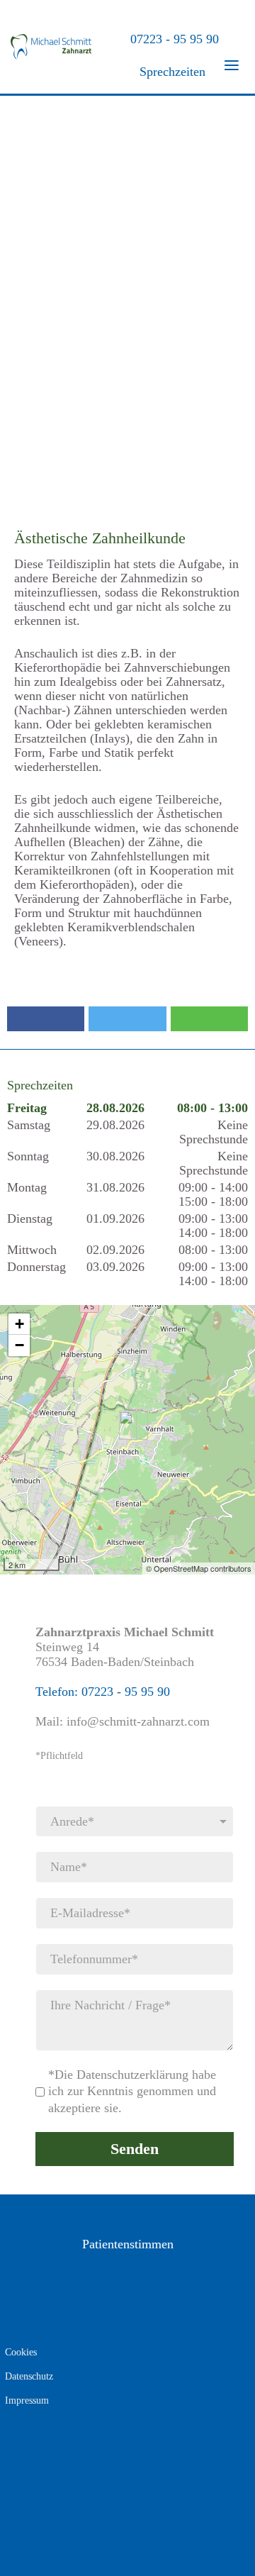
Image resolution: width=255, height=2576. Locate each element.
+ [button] (19, 1324)
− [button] (19, 1345)
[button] (46, 1019)
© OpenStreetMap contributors (199, 1568)
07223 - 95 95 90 (171, 39)
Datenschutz (29, 2376)
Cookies (21, 2352)
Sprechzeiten (171, 72)
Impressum (27, 2400)
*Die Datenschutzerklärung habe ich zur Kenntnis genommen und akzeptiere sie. (132, 2091)
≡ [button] (232, 62)
